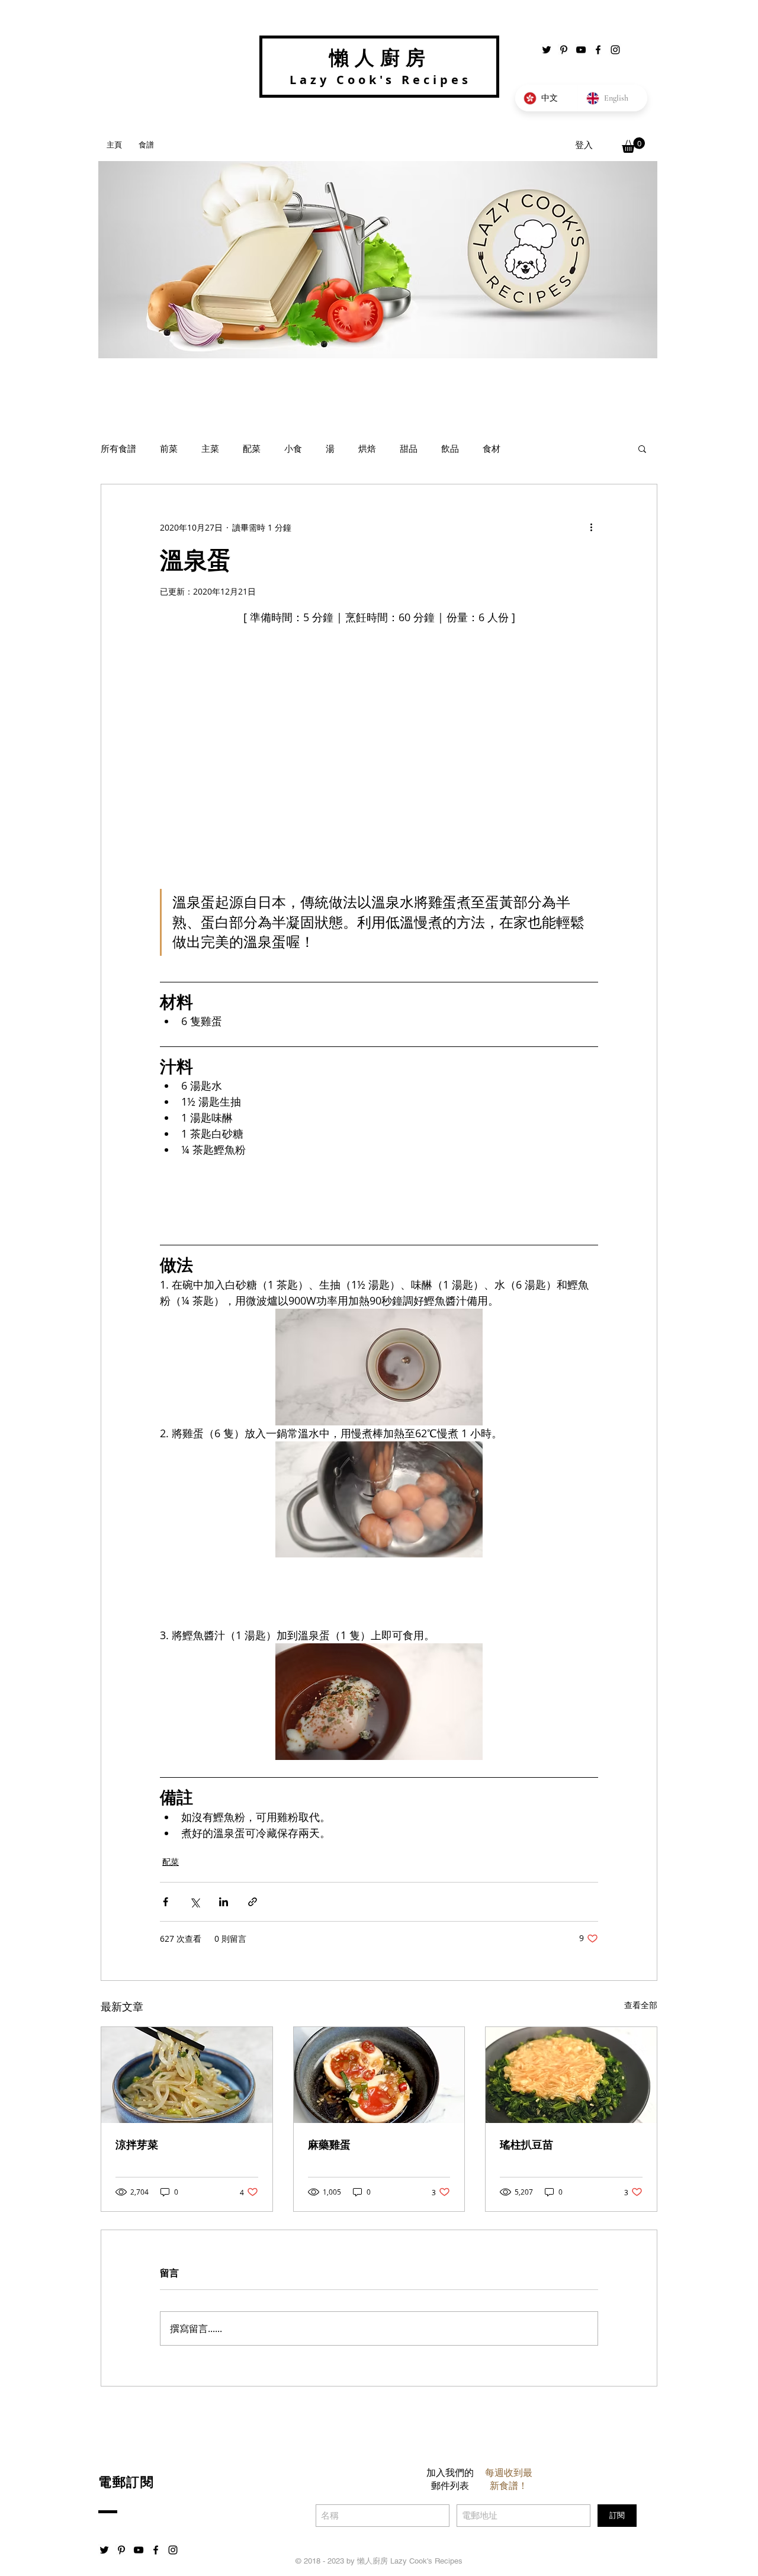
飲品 (450, 448)
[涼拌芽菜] (187, 2075)
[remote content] (379, 1197)
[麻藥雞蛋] (379, 2075)
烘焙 (367, 448)
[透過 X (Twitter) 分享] (195, 1902)
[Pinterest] (564, 50)
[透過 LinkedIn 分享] (224, 1902)
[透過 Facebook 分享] (166, 1902)
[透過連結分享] (253, 1902)
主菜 (210, 448)
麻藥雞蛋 (329, 2145)
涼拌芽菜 (137, 2145)
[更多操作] (591, 527)
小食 (293, 448)
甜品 (409, 448)
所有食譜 (118, 448)
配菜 (252, 448)
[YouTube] (581, 50)
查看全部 (641, 2005)
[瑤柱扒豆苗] (571, 2075)
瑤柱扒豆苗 (526, 2145)
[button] (633, 145)
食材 (492, 448)
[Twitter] (547, 50)
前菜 (169, 448)
